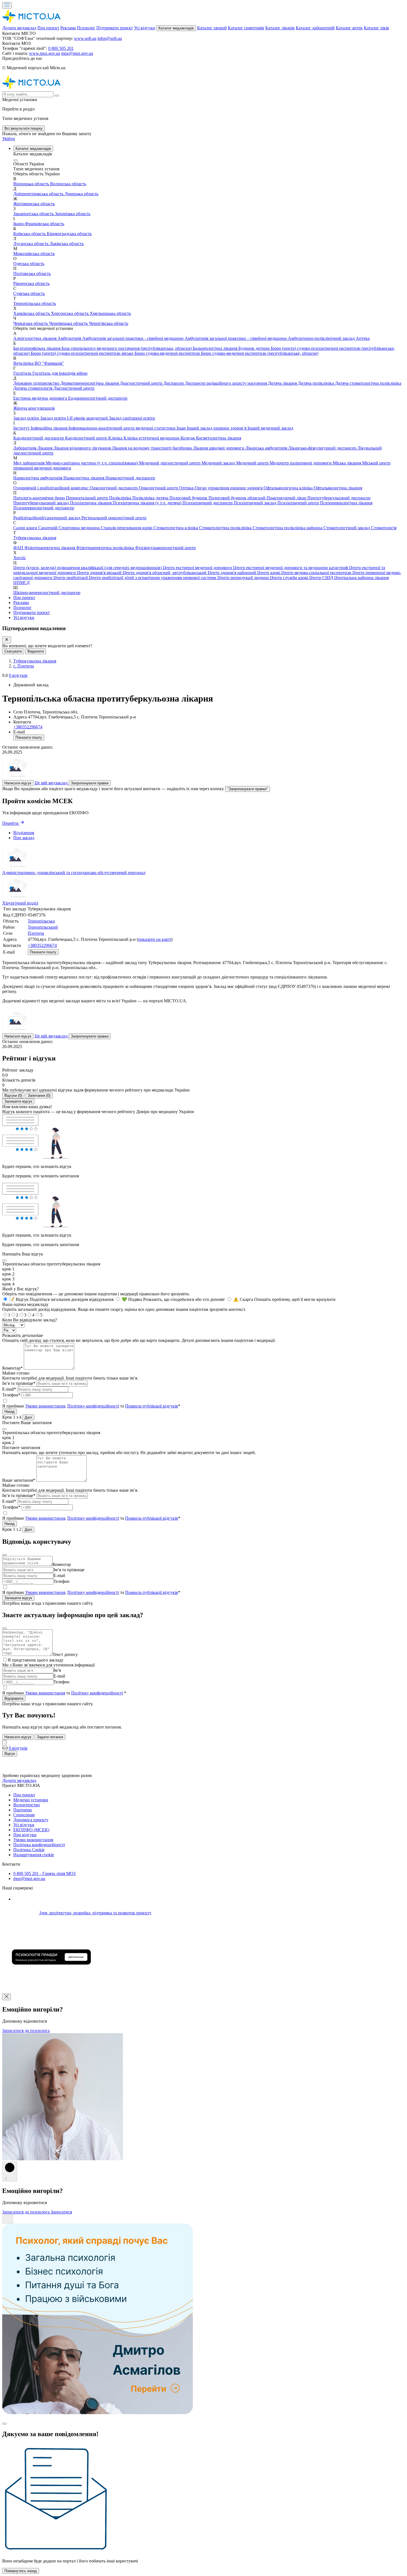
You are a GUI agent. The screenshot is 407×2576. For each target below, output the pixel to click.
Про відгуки (25, 1835)
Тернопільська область (35, 303)
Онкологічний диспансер (114, 488)
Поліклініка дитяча (151, 498)
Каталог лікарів (280, 28)
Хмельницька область (110, 313)
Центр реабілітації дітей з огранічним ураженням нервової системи (153, 578)
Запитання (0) (39, 1096)
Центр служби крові (290, 578)
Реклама (68, 28)
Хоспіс (20, 558)
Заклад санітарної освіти (132, 418)
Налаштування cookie (34, 1855)
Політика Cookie (29, 1850)
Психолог (86, 28)
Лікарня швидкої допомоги (219, 448)
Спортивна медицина (80, 528)
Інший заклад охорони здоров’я (217, 428)
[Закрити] (7, 640)
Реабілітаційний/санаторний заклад (47, 518)
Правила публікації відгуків (152, 1406)
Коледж (188, 438)
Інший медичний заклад (270, 428)
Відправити (14, 1698)
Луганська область (31, 244)
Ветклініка (24, 363)
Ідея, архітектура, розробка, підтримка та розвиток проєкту (95, 1913)
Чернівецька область (69, 323)
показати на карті (155, 939)
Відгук (10, 1754)
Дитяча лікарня (283, 383)
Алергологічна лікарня (35, 338)
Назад (10, 1412)
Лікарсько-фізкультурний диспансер (323, 448)
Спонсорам (24, 1815)
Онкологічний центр (159, 488)
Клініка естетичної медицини (152, 438)
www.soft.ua (85, 38)
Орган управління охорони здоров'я (229, 488)
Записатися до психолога (26, 2031)
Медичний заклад (219, 463)
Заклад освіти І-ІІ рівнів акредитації (74, 418)
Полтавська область (32, 273)
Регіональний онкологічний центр (114, 518)
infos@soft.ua (110, 38)
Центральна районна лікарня (361, 578)
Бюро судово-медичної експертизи (168, 353)
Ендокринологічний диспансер (98, 398)
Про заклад (24, 838)
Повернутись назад (21, 2571)
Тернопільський (43, 927)
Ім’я (57, 1670)
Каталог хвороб (212, 28)
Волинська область (68, 184)
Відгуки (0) (13, 1096)
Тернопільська (41, 921)
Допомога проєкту (31, 1820)
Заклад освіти (27, 418)
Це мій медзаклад (52, 783)
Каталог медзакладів (176, 28)
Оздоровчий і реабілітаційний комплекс (51, 488)
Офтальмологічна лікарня (338, 488)
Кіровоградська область (69, 234)
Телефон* (11, 1395)
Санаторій (48, 528)
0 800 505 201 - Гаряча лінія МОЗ (44, 1873)
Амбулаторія (70, 338)
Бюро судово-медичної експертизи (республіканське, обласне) (260, 353)
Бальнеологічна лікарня (216, 348)
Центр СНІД (322, 578)
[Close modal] (4, 1260)
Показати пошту (29, 737)
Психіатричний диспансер (208, 503)
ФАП (19, 548)
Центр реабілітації (71, 578)
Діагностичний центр (74, 388)
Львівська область (67, 244)
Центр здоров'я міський (100, 573)
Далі (28, 1417)
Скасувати (13, 651)
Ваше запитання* (19, 1480)
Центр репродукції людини (244, 578)
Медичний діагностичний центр (170, 463)
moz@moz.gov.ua (77, 53)
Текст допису (65, 1654)
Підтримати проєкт (115, 28)
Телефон (61, 1581)
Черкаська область (31, 323)
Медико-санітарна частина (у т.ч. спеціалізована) (92, 463)
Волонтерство (27, 1805)
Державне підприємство (37, 383)
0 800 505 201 (61, 48)
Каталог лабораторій (315, 28)
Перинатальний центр (87, 498)
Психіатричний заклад (256, 503)
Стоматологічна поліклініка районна (288, 528)
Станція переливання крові (127, 528)
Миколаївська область (34, 254)
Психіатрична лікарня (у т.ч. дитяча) (148, 503)
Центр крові (269, 573)
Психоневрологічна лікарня (346, 503)
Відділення (24, 833)
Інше (182, 428)
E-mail (59, 1575)
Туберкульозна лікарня (35, 538)
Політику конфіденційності (93, 1406)
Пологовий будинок (189, 498)
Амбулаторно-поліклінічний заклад (322, 338)
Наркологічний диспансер (130, 478)
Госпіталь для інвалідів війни (60, 373)
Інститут (22, 428)
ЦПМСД (21, 583)
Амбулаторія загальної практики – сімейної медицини (236, 338)
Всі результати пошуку (24, 128)
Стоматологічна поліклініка (226, 528)
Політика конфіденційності (39, 1845)
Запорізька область (73, 214)
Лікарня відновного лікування (83, 448)
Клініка (116, 438)
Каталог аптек (349, 28)
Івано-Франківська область (39, 224)
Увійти (9, 139)
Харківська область (32, 313)
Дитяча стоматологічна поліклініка (368, 383)
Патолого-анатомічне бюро (40, 498)
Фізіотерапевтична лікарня (50, 548)
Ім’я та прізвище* (19, 1383)
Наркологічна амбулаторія (38, 478)
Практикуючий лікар (287, 498)
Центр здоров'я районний (232, 573)
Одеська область (29, 264)
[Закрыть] (4, 1743)
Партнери (23, 1810)
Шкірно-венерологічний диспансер (47, 593)
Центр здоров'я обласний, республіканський (165, 573)
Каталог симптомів (246, 28)
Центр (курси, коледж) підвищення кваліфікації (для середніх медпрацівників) (88, 568)
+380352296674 (28, 727)
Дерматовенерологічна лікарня (90, 383)
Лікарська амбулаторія (267, 448)
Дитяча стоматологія (33, 388)
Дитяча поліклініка (316, 383)
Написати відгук (18, 783)
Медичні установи (31, 1800)
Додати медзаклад (19, 28)
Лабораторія (25, 448)
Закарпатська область (34, 214)
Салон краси (26, 528)
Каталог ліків (376, 28)
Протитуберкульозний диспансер (339, 498)
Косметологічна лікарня (219, 438)
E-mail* (9, 1389)
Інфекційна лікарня (50, 428)
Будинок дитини (255, 348)
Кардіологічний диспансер (39, 438)
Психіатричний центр (299, 503)
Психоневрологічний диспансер (44, 508)
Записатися (61, 2212)
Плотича (36, 933)
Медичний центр (253, 463)
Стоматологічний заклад (347, 528)
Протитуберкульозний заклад (42, 503)
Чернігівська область (109, 323)
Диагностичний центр (142, 383)
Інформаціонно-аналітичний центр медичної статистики (123, 428)
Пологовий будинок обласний (238, 498)
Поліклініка (121, 498)
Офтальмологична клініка (289, 488)
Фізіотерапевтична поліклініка (106, 548)
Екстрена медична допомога (41, 398)
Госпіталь (23, 373)
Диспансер (174, 383)
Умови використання (45, 1406)
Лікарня (45, 448)
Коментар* (12, 1368)
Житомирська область (34, 204)
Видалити (36, 651)
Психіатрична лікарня (91, 503)
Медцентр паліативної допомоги (301, 463)
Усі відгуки (145, 28)
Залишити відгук (18, 1101)
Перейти (11, 823)
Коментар (62, 1564)
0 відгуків (18, 675)
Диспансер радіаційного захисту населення (226, 383)
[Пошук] (57, 96)
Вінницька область (32, 184)
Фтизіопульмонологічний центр (165, 548)
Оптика (187, 488)
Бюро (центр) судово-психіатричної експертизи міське (83, 353)
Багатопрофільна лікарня (37, 348)
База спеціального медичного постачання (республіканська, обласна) (127, 348)
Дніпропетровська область (39, 194)
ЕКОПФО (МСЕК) (31, 1830)
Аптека (363, 338)
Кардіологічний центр (87, 438)
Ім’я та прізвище (69, 1570)
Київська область (30, 234)
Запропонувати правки (90, 783)
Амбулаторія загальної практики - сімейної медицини (133, 338)
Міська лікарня (347, 463)
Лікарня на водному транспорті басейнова (152, 448)
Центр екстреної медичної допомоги (198, 568)
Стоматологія (384, 528)
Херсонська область (70, 313)
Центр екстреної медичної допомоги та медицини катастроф (291, 568)
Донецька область (81, 194)
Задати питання (50, 1737)
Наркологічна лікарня (84, 478)
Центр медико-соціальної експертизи (317, 573)
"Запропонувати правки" (248, 789)
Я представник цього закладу (36, 1660)
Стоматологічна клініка (176, 528)
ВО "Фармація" (49, 363)
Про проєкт (48, 28)
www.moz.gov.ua (45, 53)
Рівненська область (31, 283)
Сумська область (29, 293)
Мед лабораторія (29, 463)
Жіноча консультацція (34, 408)
